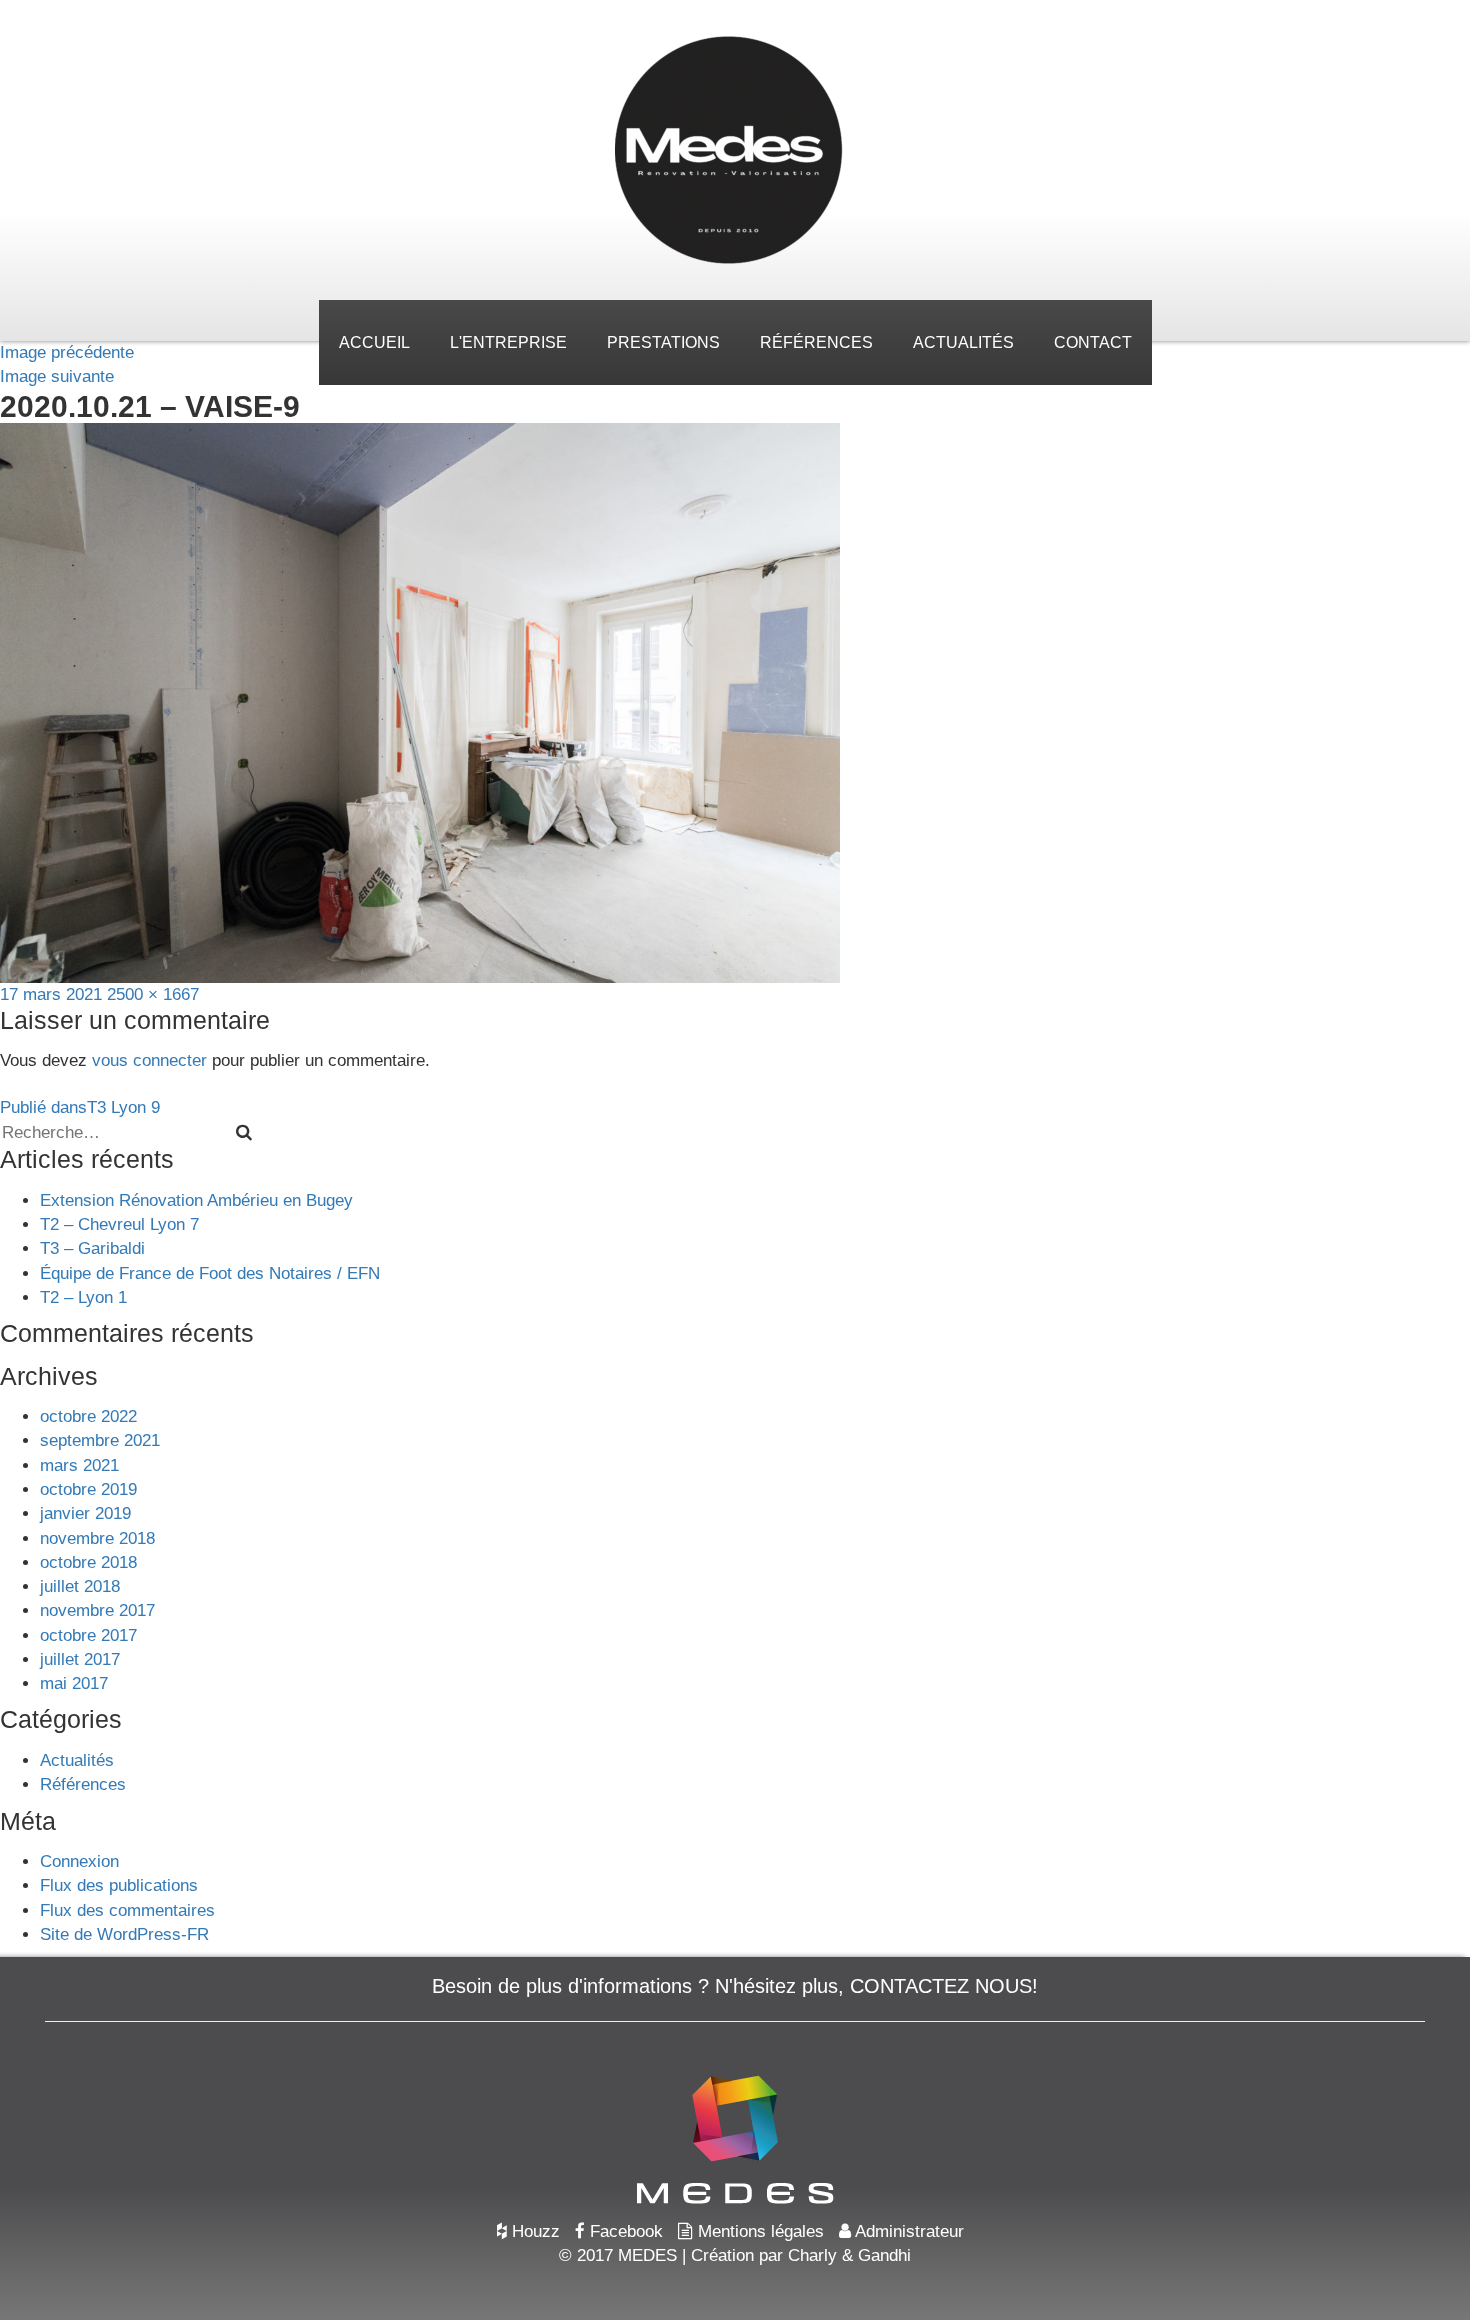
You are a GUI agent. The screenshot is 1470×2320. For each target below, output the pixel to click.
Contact (1093, 342)
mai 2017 (74, 1683)
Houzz (533, 2231)
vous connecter (149, 1060)
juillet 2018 (80, 1586)
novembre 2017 (97, 1610)
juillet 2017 (80, 1659)
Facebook (624, 2231)
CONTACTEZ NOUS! (944, 1986)
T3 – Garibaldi (92, 1248)
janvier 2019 (85, 1513)
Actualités (963, 342)
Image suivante (57, 376)
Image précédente (67, 352)
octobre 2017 (88, 1635)
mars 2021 (79, 1465)
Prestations (663, 342)
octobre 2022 (88, 1416)
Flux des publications (119, 1885)
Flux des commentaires (127, 1910)
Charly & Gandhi (849, 2255)
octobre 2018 (88, 1562)
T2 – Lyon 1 (83, 1297)
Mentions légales (758, 2231)
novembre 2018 (97, 1538)
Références (816, 342)
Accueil (374, 342)
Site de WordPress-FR (124, 1934)
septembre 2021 (100, 1440)
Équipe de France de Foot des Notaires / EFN (210, 1273)
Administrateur (907, 2231)
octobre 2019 (88, 1489)
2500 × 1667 (153, 994)
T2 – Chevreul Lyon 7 (119, 1224)
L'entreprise (508, 342)
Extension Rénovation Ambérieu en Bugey (196, 1200)
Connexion (79, 1861)
